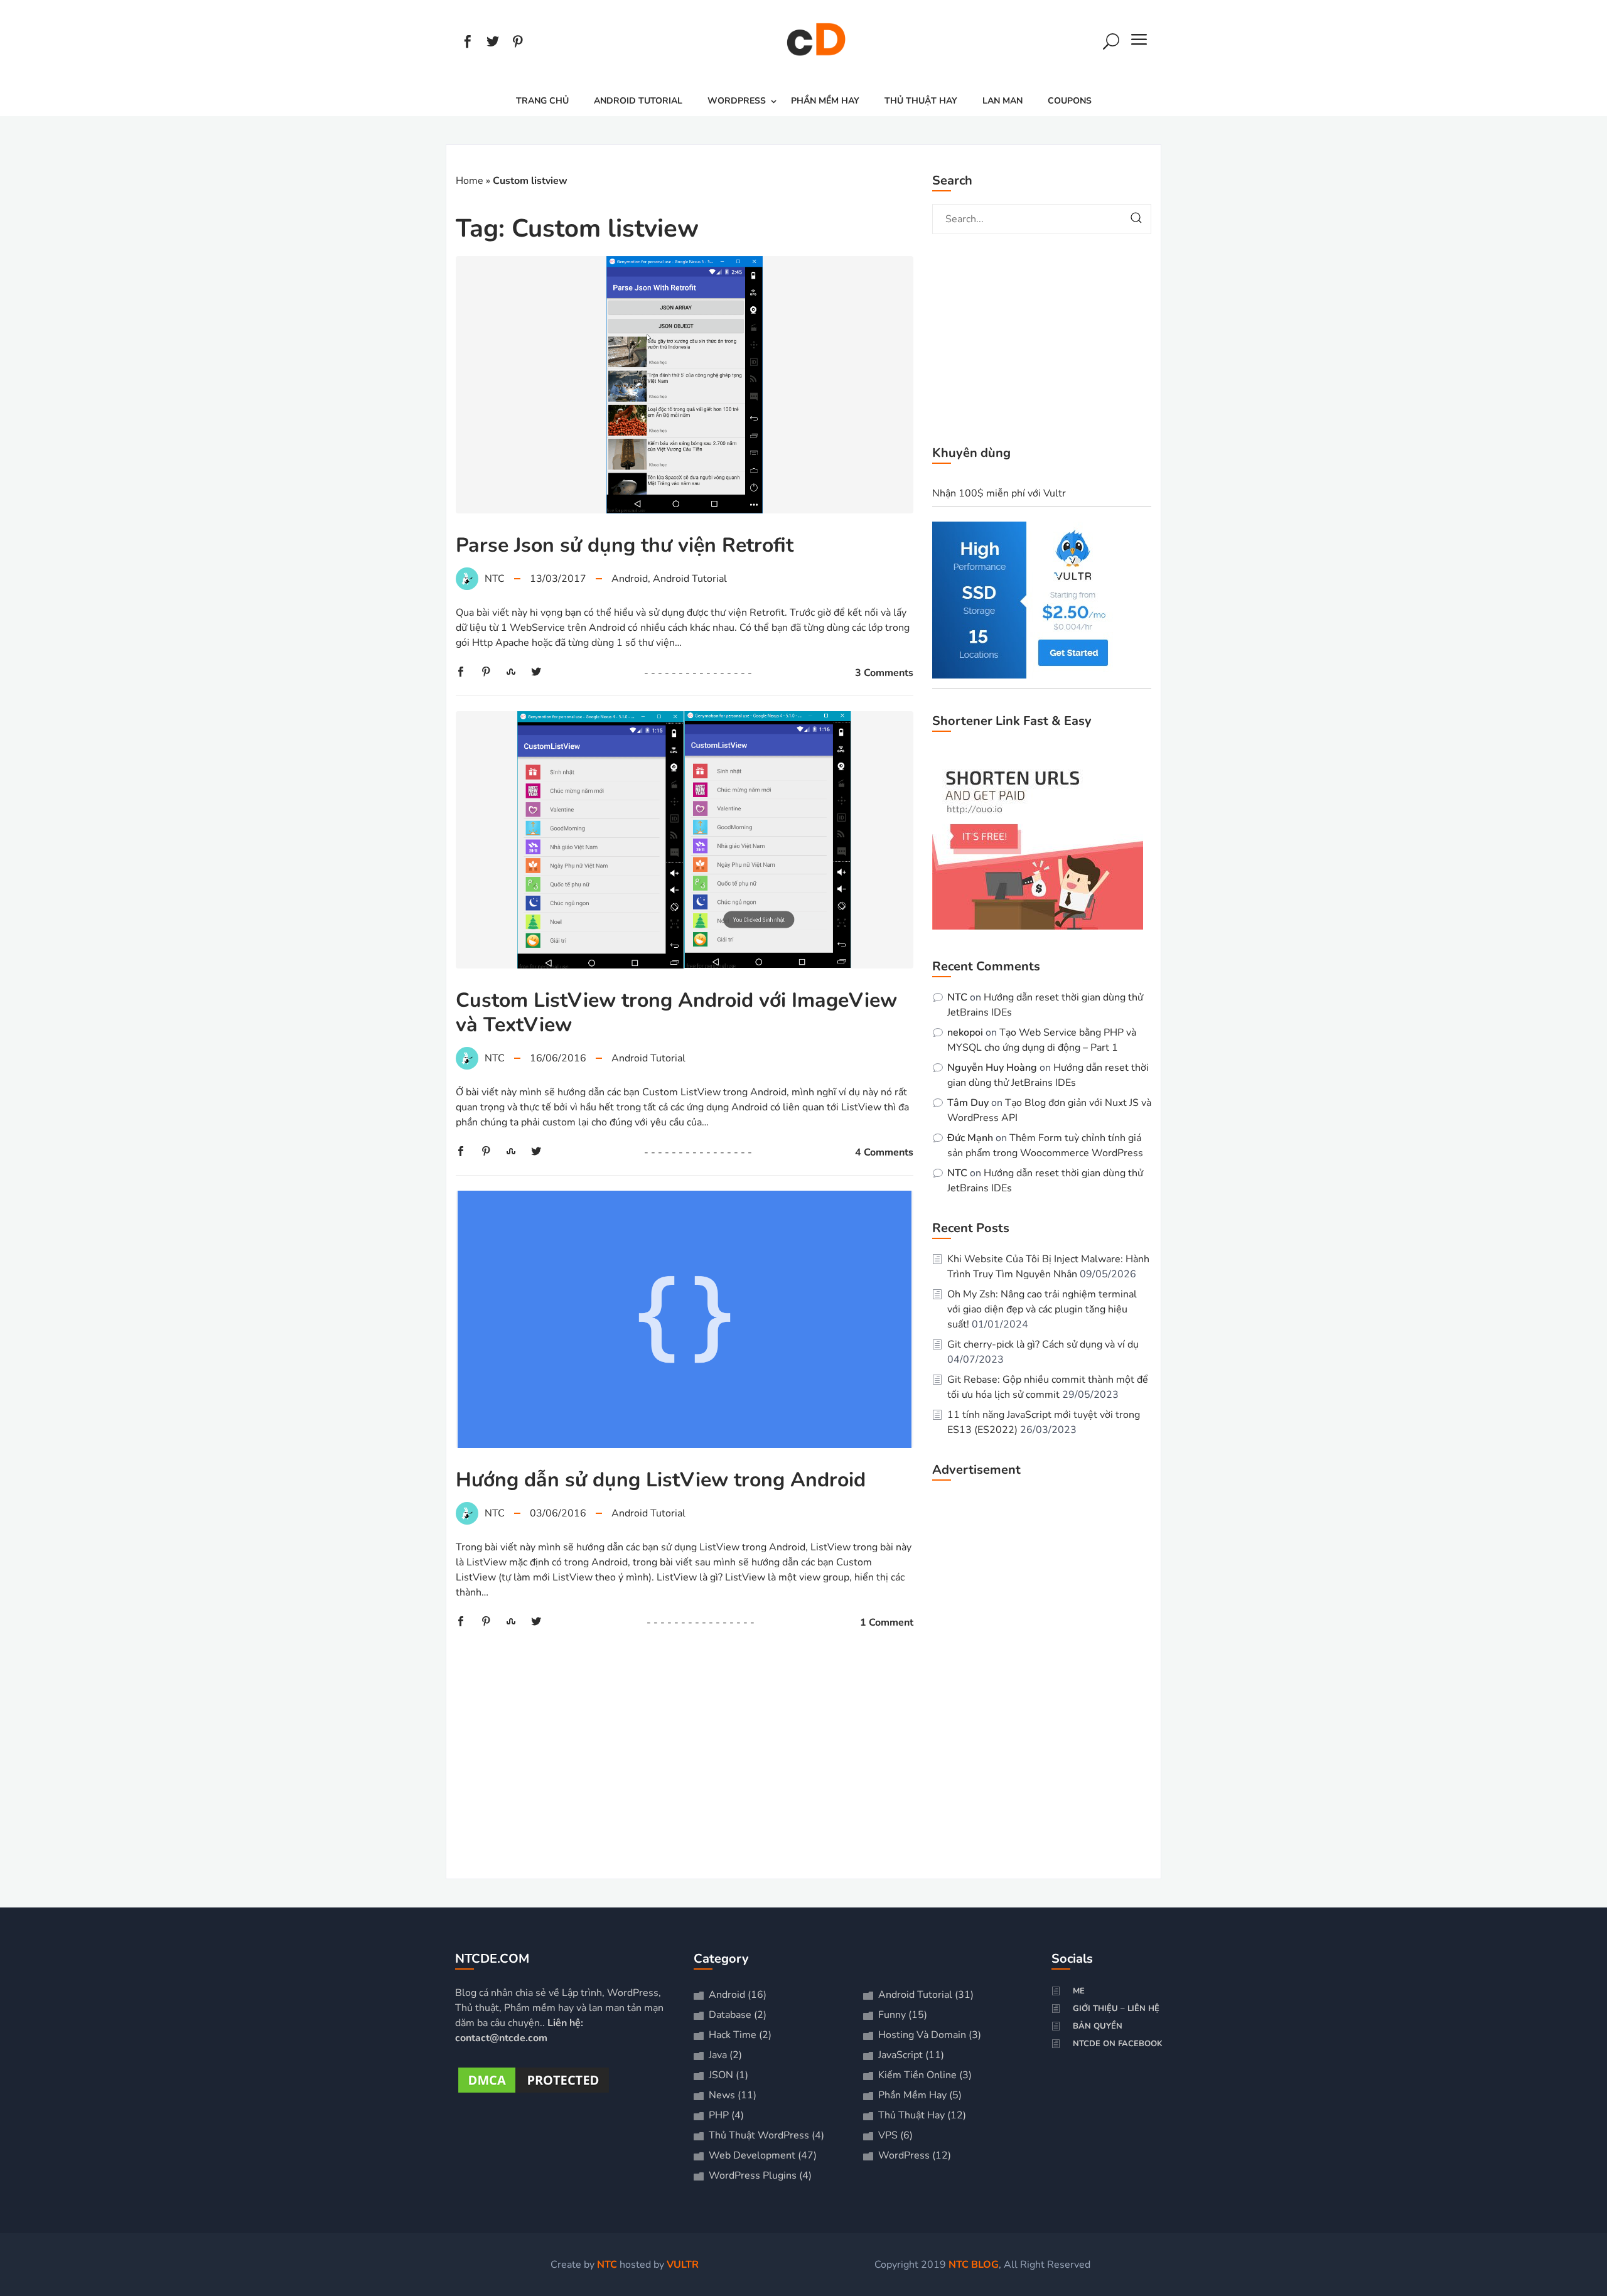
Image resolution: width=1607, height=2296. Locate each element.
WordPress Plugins (753, 2175)
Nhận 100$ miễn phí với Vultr (999, 493)
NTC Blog (974, 2265)
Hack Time (733, 2035)
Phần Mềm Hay (825, 101)
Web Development (752, 2155)
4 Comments (884, 1152)
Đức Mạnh (970, 1138)
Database (730, 2015)
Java (718, 2055)
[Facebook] (468, 43)
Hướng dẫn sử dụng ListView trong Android (661, 1480)
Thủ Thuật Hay (921, 101)
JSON (721, 2075)
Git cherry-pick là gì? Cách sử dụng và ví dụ (1043, 1344)
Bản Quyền (1098, 2026)
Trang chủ (542, 101)
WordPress (737, 101)
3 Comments (884, 673)
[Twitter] (493, 43)
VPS (888, 2135)
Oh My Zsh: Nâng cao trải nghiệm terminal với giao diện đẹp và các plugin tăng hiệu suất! (1042, 1309)
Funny (892, 2015)
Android (630, 579)
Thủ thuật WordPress (759, 2135)
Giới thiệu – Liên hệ (1116, 2009)
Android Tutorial (638, 101)
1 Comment (887, 1623)
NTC (957, 997)
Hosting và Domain (922, 2035)
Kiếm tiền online (917, 2075)
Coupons (1070, 101)
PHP (719, 2115)
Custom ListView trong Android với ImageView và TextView (676, 1012)
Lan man (1002, 101)
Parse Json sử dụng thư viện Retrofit (625, 545)
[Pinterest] (518, 43)
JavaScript (900, 2055)
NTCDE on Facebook (1118, 2044)
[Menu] (1139, 43)
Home (470, 181)
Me (1079, 1991)
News (722, 2095)
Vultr (683, 2265)
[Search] (1111, 43)
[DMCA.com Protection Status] (534, 2093)
